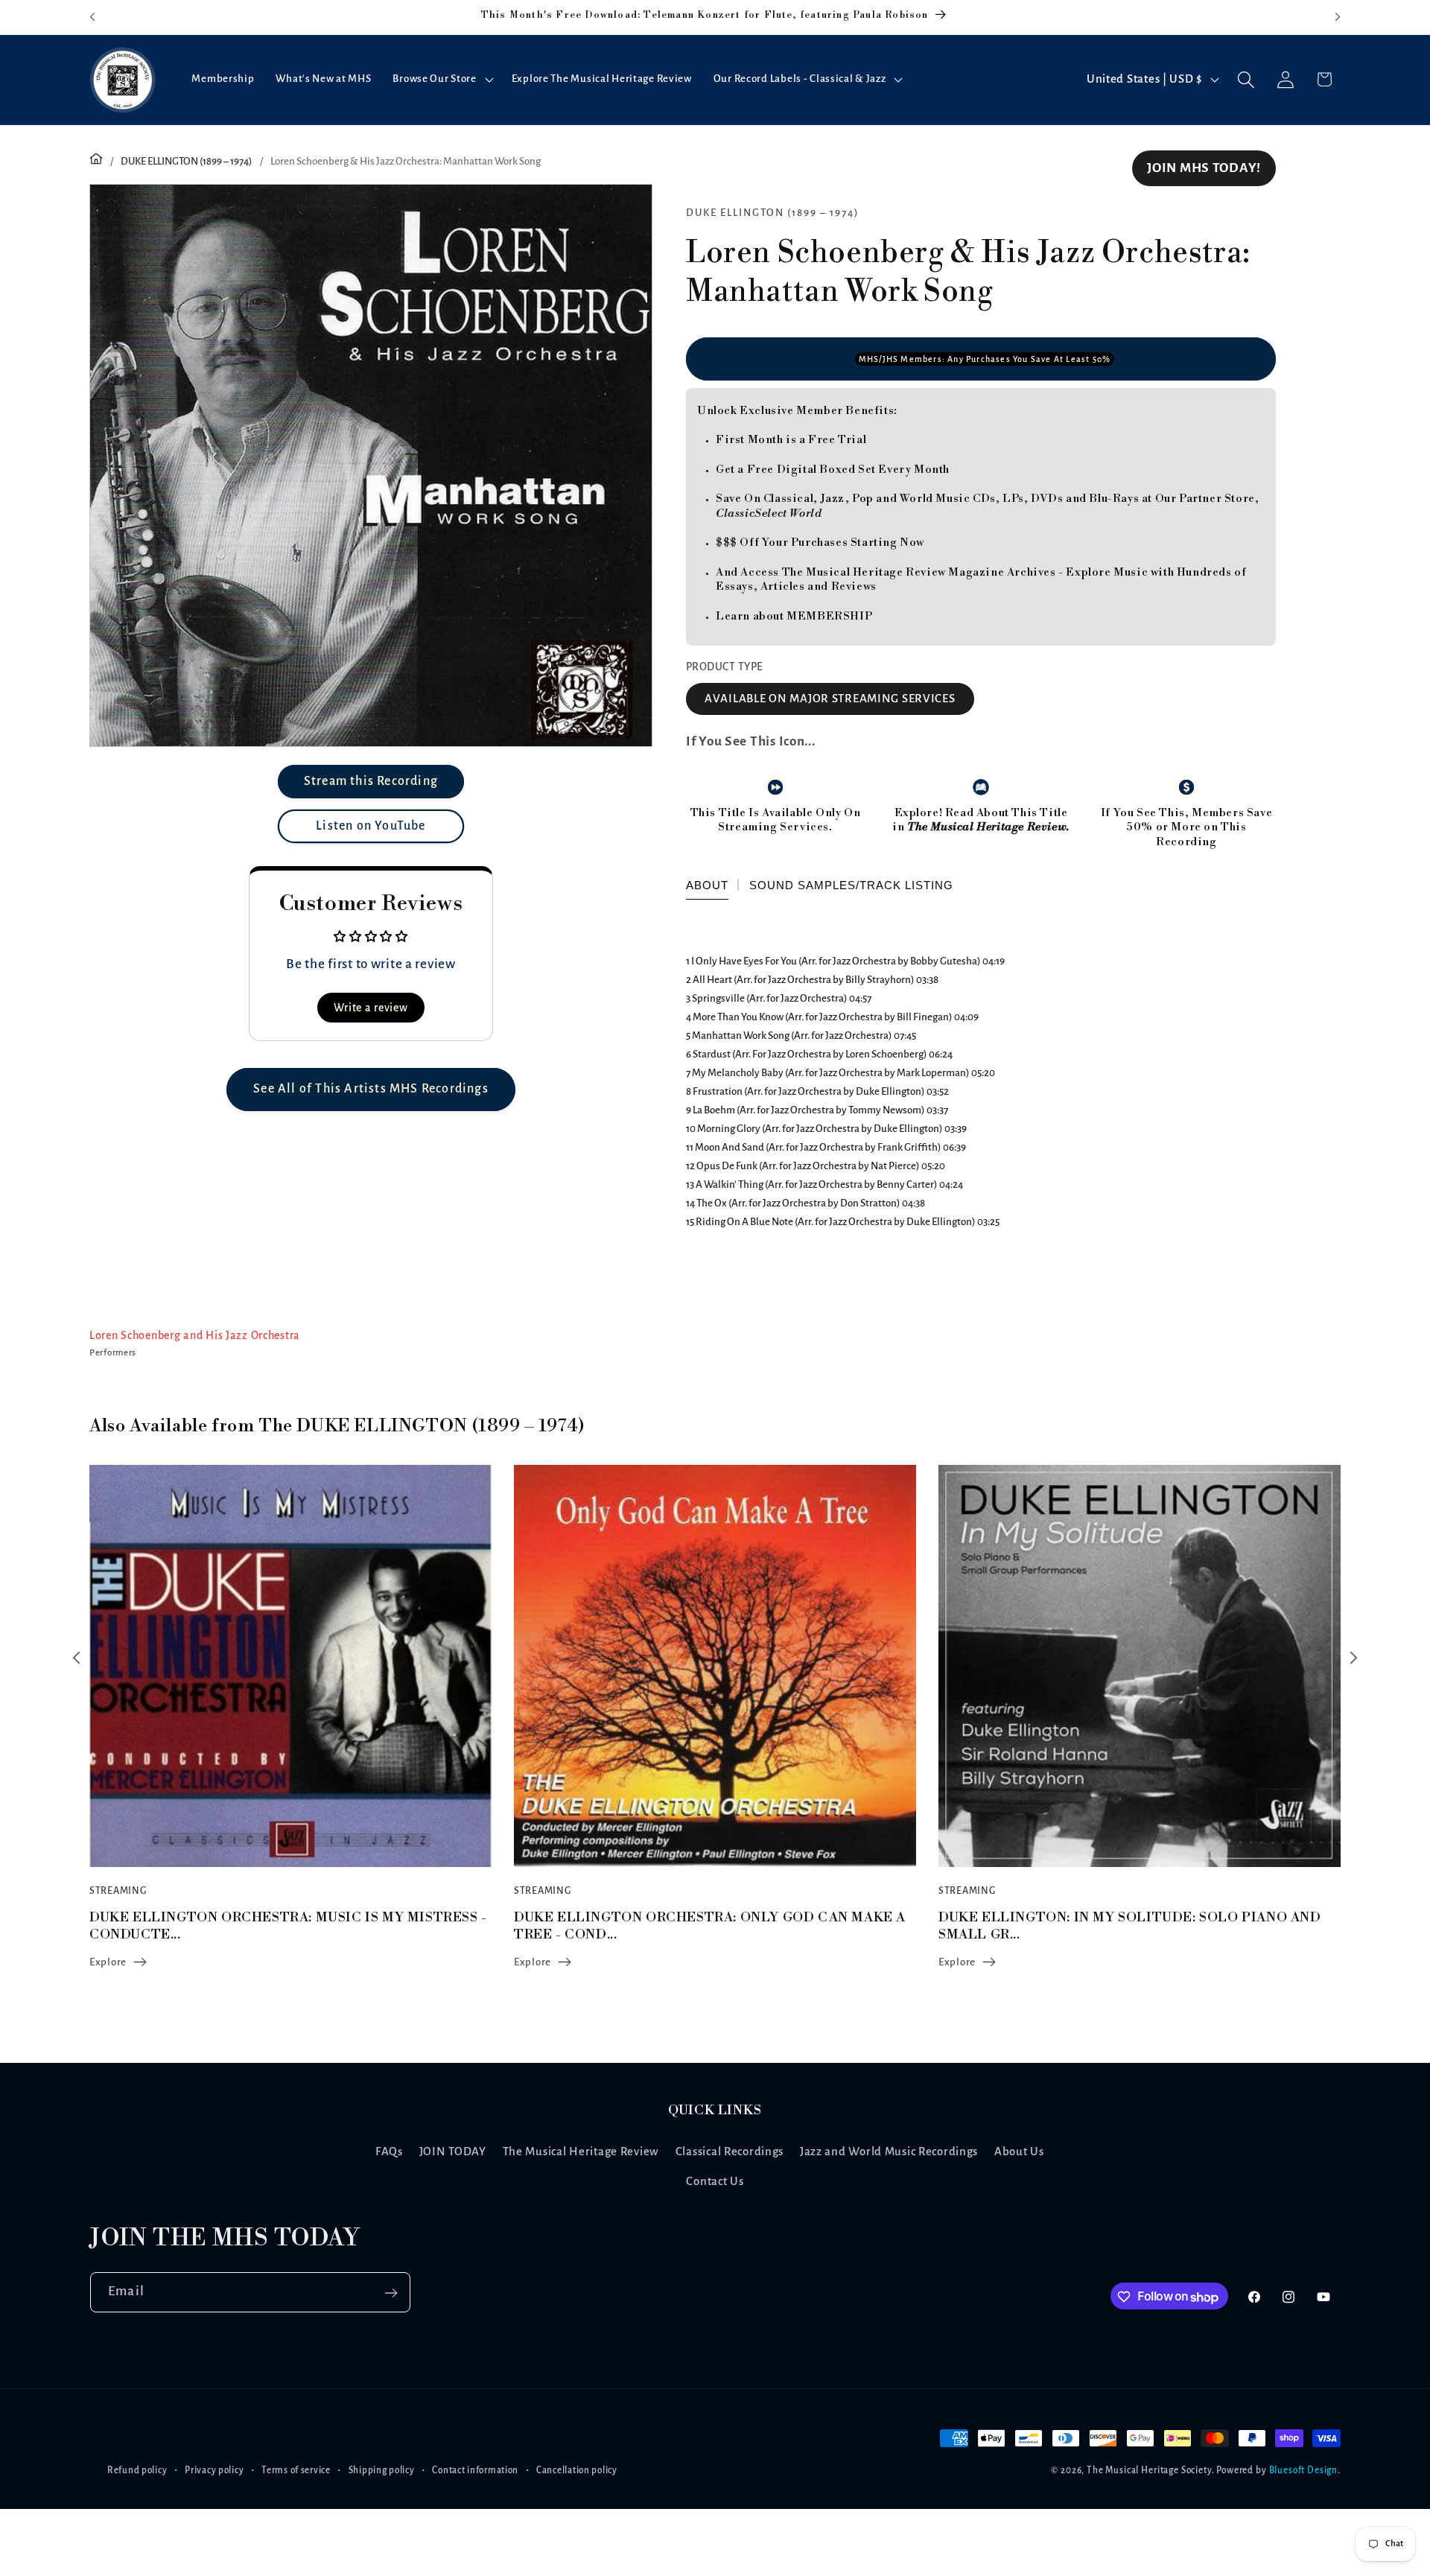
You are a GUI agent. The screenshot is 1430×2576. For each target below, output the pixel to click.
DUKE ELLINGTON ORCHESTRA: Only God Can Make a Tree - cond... (285, 1926)
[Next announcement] (1338, 17)
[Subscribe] (391, 2293)
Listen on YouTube (371, 826)
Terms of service (296, 2470)
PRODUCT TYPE (725, 667)
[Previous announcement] (92, 17)
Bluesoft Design (1304, 2470)
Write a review (371, 1008)
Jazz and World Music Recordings (889, 2151)
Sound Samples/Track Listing (851, 886)
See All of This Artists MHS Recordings (371, 1089)
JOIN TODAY (453, 2151)
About (707, 886)
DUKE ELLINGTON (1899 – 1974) (187, 161)
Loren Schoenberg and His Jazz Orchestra (195, 1335)
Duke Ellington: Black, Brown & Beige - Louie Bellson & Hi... (1120, 1926)
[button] (441, 80)
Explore (108, 1962)
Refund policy (137, 2470)
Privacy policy (214, 2470)
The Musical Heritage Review (581, 2151)
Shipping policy (382, 2470)
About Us (1019, 2151)
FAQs (389, 2151)
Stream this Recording (371, 781)
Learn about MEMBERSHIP (794, 616)
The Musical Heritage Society (1149, 2470)
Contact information (475, 2470)
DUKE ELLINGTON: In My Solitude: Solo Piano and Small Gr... (705, 1926)
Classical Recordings (730, 2151)
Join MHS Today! (1204, 168)
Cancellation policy (577, 2470)
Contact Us (715, 2181)
